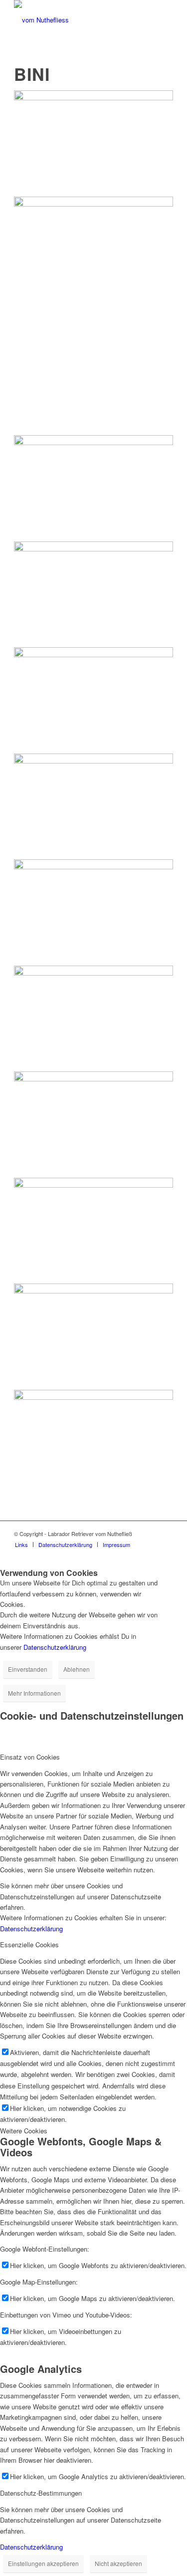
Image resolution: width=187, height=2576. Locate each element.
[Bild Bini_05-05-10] (93, 143)
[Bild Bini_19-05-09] (93, 488)
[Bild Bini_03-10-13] (93, 1019)
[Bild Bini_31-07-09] (93, 912)
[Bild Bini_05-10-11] (93, 1231)
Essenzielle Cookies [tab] (29, 1944)
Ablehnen (77, 1669)
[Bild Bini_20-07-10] (93, 1337)
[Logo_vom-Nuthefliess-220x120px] (78, 20)
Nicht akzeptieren (118, 2563)
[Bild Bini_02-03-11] (93, 595)
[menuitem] (21, 1545)
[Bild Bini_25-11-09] (93, 1443)
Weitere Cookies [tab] (24, 2131)
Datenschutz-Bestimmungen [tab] (41, 2493)
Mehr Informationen (34, 1693)
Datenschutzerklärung (55, 1647)
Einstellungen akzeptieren (43, 2563)
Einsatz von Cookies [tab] (30, 1757)
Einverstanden (28, 1669)
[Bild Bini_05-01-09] (93, 316)
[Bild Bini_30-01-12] (93, 1125)
